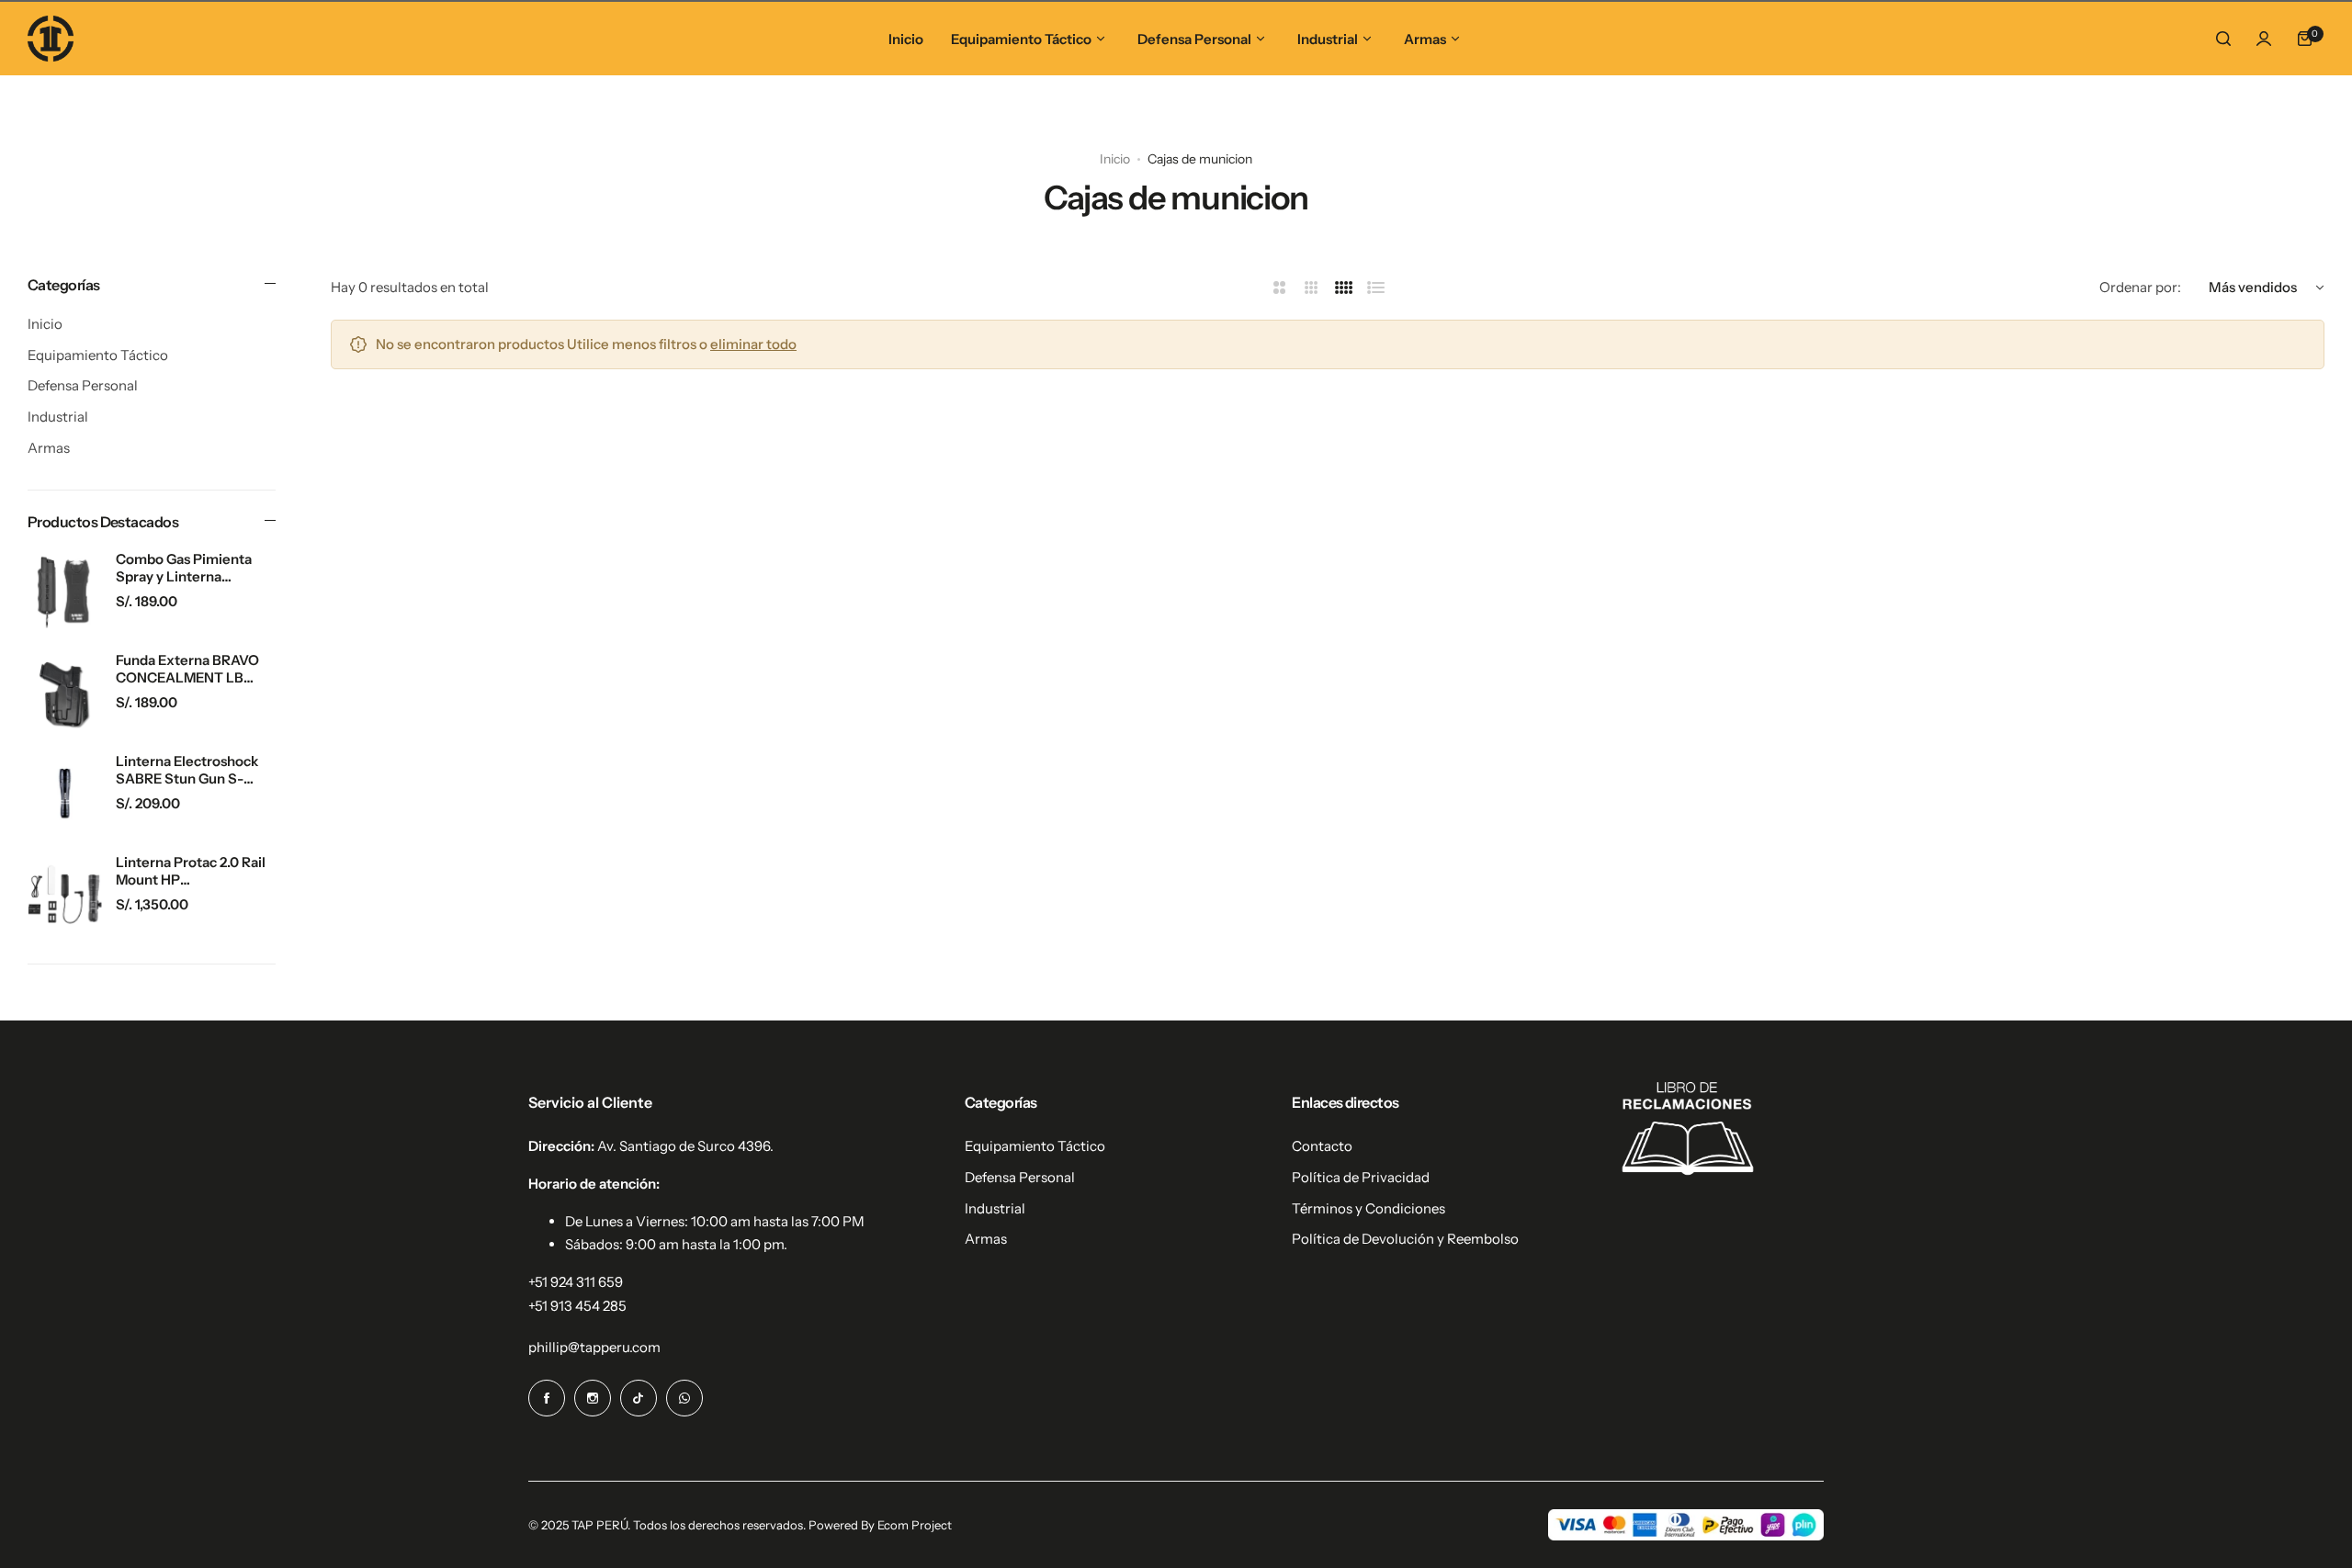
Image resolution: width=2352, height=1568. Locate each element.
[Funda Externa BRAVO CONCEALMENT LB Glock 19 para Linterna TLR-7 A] (65, 692)
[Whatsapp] (684, 1398)
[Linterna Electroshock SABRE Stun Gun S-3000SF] (65, 793)
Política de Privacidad (1361, 1177)
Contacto (1322, 1146)
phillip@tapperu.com (594, 1347)
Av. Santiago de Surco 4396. (685, 1146)
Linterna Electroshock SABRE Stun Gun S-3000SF (187, 770)
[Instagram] (593, 1398)
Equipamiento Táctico (98, 355)
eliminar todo (753, 344)
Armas (49, 448)
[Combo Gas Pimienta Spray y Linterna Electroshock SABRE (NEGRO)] (65, 591)
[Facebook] (547, 1398)
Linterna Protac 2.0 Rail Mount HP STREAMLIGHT (191, 871)
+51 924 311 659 (576, 1282)
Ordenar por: (2140, 287)
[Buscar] (2223, 39)
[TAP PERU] (51, 39)
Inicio (1115, 159)
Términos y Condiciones (1368, 1208)
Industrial (58, 417)
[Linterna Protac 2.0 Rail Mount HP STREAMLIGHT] (65, 894)
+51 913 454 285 (577, 1306)
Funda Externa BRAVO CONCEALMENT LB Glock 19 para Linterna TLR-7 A (187, 669)
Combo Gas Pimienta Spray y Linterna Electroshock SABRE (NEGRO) (184, 568)
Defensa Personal (83, 385)
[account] (2264, 39)
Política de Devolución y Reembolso (1405, 1239)
